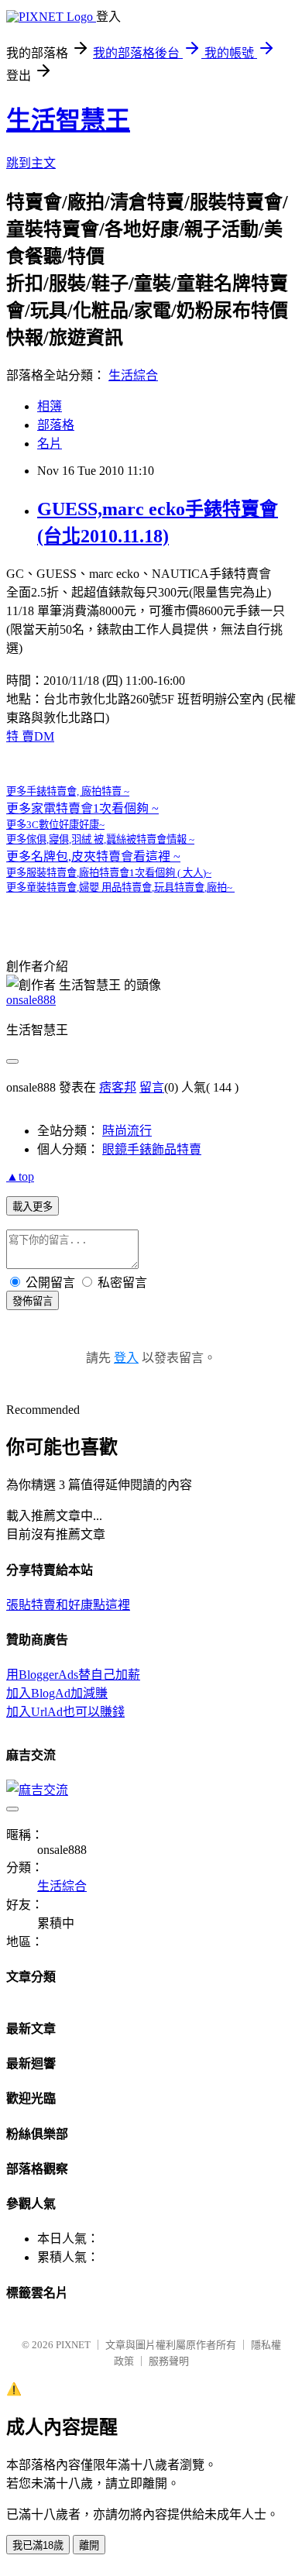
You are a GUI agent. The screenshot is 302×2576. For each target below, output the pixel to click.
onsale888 (31, 1000)
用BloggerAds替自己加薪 (73, 1675)
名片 (50, 444)
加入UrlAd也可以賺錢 (65, 1712)
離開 (89, 2545)
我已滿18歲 (38, 2545)
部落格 (56, 425)
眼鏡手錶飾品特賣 (152, 1149)
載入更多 (33, 1207)
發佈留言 (33, 1301)
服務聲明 (169, 2361)
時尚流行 (127, 1131)
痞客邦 (118, 1087)
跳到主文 (31, 163)
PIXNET (73, 2345)
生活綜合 (133, 375)
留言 (152, 1087)
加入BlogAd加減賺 (57, 1693)
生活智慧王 (68, 120)
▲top (20, 1176)
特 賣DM (30, 736)
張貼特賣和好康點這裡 (68, 1605)
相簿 (50, 406)
